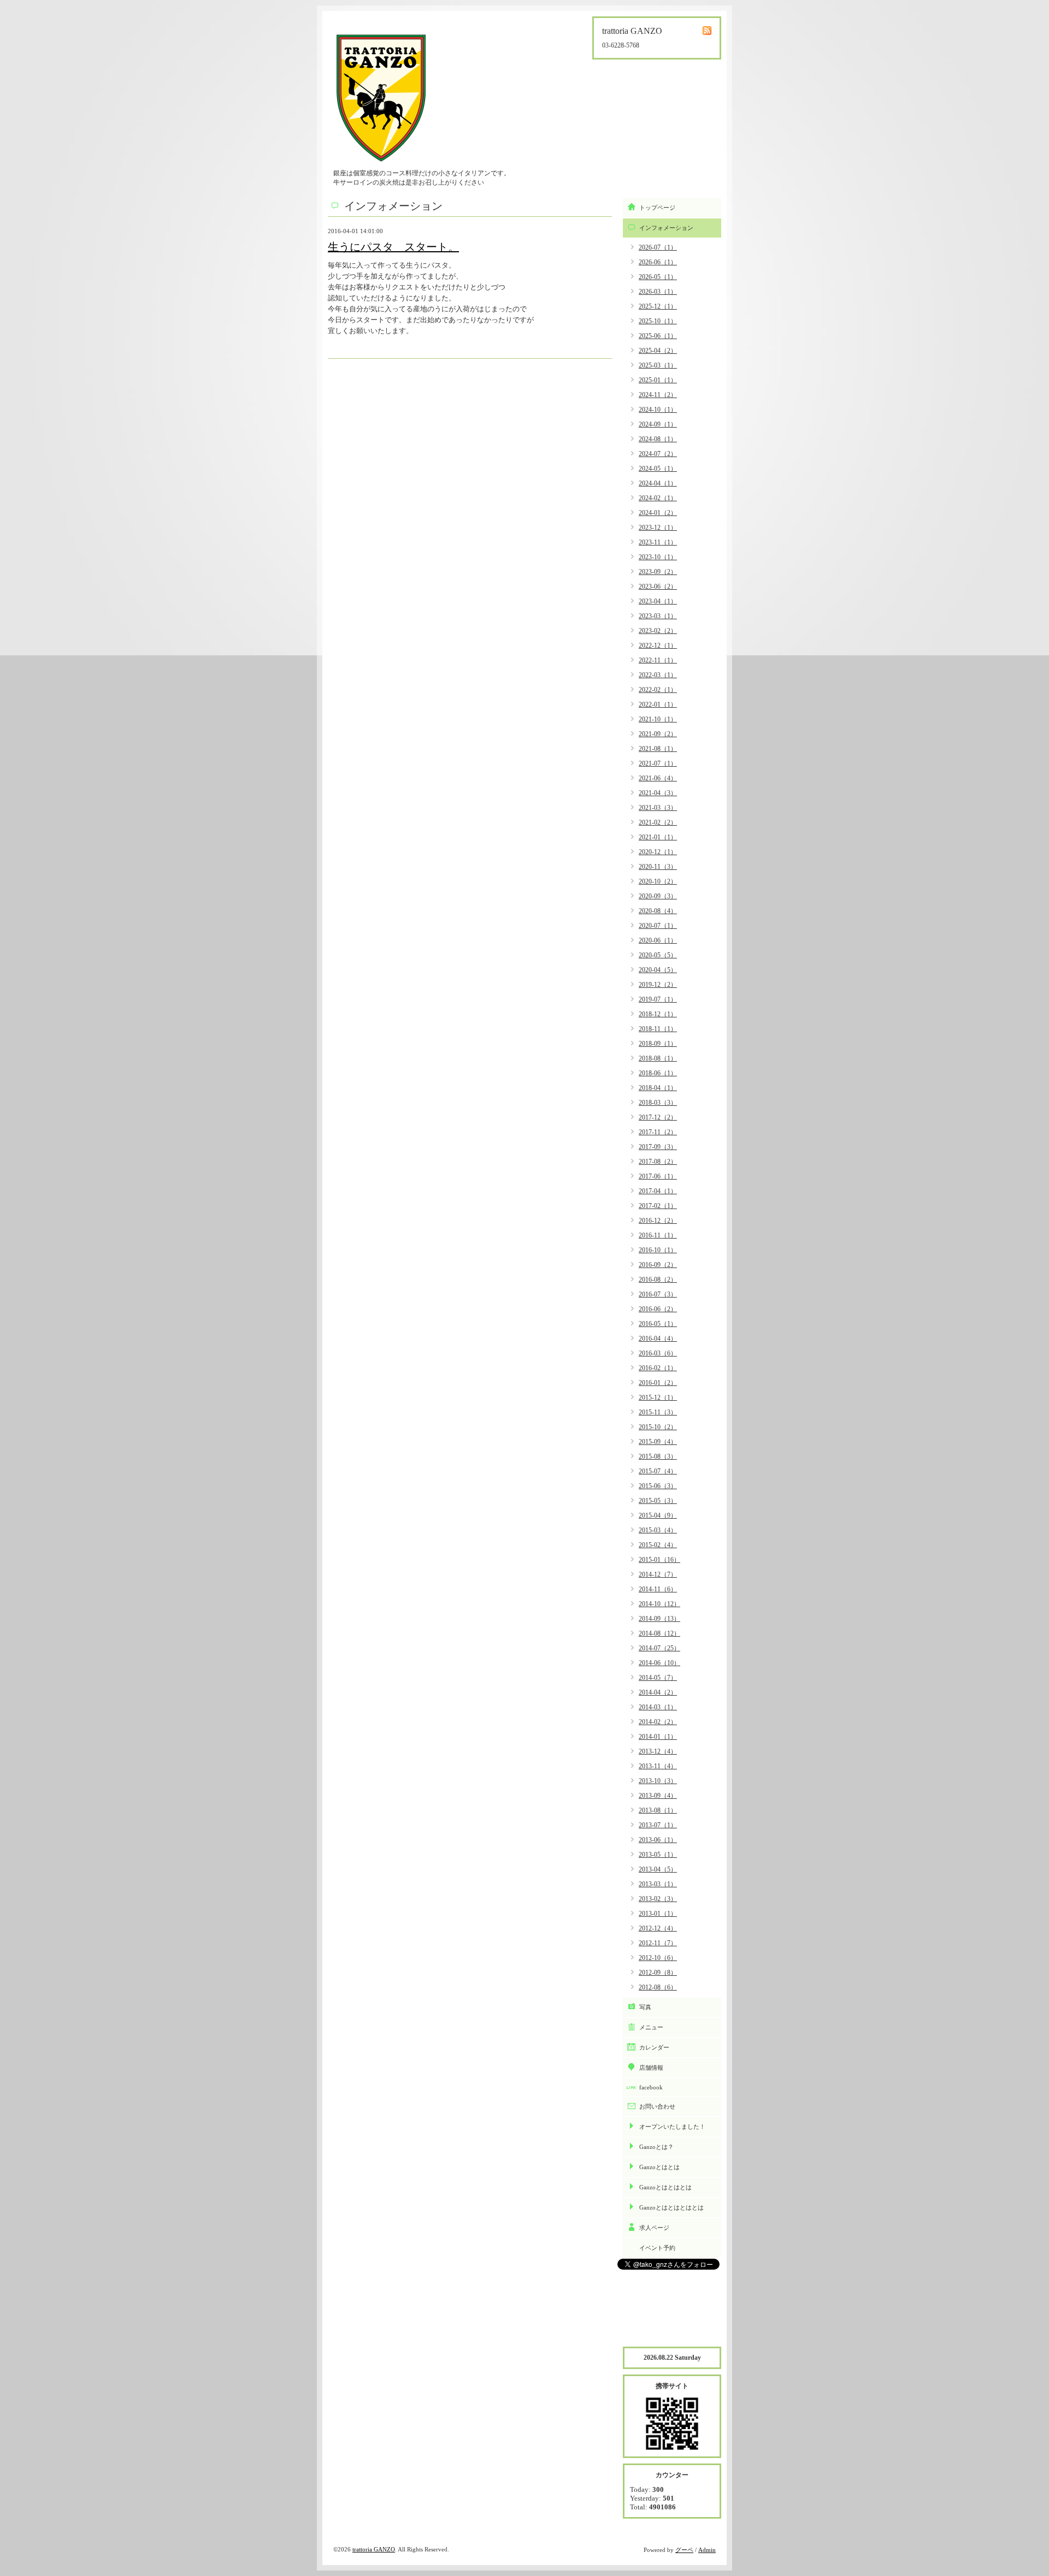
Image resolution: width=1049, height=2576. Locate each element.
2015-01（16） (659, 1560)
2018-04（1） (658, 1088)
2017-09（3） (658, 1147)
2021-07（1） (658, 763)
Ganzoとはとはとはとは (671, 2207)
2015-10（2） (658, 1427)
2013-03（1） (658, 1884)
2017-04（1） (658, 1191)
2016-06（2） (658, 1309)
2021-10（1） (658, 719)
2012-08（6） (658, 1987)
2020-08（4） (658, 911)
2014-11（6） (658, 1589)
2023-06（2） (658, 587)
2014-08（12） (659, 1633)
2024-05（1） (658, 469)
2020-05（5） (658, 955)
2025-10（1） (658, 321)
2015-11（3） (658, 1412)
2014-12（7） (658, 1574)
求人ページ (654, 2228)
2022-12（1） (658, 646)
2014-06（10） (659, 1663)
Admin (707, 2550)
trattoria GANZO (374, 2549)
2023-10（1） (658, 557)
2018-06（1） (658, 1073)
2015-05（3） (658, 1501)
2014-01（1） (658, 1737)
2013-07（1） (658, 1825)
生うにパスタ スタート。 (393, 247)
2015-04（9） (658, 1515)
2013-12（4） (658, 1751)
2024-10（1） (658, 410)
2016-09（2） (658, 1265)
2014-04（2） (658, 1692)
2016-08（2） (658, 1280)
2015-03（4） (658, 1530)
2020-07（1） (658, 926)
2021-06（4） (658, 778)
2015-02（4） (658, 1545)
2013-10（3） (658, 1781)
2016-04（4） (658, 1339)
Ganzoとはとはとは (665, 2187)
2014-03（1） (658, 1707)
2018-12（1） (658, 1014)
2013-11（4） (658, 1766)
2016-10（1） (658, 1250)
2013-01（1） (658, 1914)
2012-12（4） (658, 1928)
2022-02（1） (658, 690)
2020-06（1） (658, 940)
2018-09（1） (658, 1044)
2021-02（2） (658, 822)
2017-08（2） (658, 1162)
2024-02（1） (658, 498)
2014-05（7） (658, 1678)
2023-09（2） (658, 572)
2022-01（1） (658, 704)
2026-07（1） (658, 247)
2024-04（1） (658, 483)
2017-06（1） (658, 1176)
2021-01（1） (658, 837)
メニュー (651, 2027)
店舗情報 (651, 2068)
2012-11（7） (658, 1943)
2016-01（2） (658, 1383)
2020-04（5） (658, 970)
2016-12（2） (658, 1221)
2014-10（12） (659, 1604)
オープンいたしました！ (672, 2127)
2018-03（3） (658, 1103)
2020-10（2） (658, 881)
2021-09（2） (658, 734)
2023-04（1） (658, 601)
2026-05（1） (658, 277)
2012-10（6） (658, 1958)
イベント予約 (657, 2248)
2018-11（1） (658, 1029)
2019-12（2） (658, 985)
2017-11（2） (658, 1132)
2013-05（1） (658, 1855)
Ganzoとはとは (659, 2167)
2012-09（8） (658, 1973)
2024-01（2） (658, 513)
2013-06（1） (658, 1840)
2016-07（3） (658, 1294)
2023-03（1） (658, 616)
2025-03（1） (658, 365)
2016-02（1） (658, 1368)
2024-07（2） (658, 454)
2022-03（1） (658, 675)
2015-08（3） (658, 1456)
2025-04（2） (658, 351)
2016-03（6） (658, 1353)
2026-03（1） (658, 292)
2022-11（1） (658, 660)
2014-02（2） (658, 1722)
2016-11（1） (658, 1235)
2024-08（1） (658, 439)
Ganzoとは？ (656, 2147)
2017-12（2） (658, 1117)
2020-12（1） (658, 852)
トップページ (657, 208)
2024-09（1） (658, 424)
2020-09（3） (658, 896)
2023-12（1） (658, 528)
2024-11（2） (658, 395)
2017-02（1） (658, 1206)
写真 (645, 2007)
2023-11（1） (658, 542)
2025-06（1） (658, 336)
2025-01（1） (658, 380)
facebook (651, 2087)
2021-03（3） (658, 808)
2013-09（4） (658, 1796)
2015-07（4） (658, 1471)
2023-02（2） (658, 631)
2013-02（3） (658, 1899)
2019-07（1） (658, 999)
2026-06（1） (658, 262)
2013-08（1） (658, 1810)
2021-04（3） (658, 793)
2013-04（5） (658, 1869)
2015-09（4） (658, 1442)
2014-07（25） (659, 1648)
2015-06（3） (658, 1486)
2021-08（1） (658, 749)
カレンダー (654, 2047)
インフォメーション (666, 228)
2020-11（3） (658, 867)
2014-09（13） (659, 1619)
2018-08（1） (658, 1058)
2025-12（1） (658, 306)
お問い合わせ (657, 2106)
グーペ (684, 2550)
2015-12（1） (658, 1397)
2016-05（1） (658, 1324)
